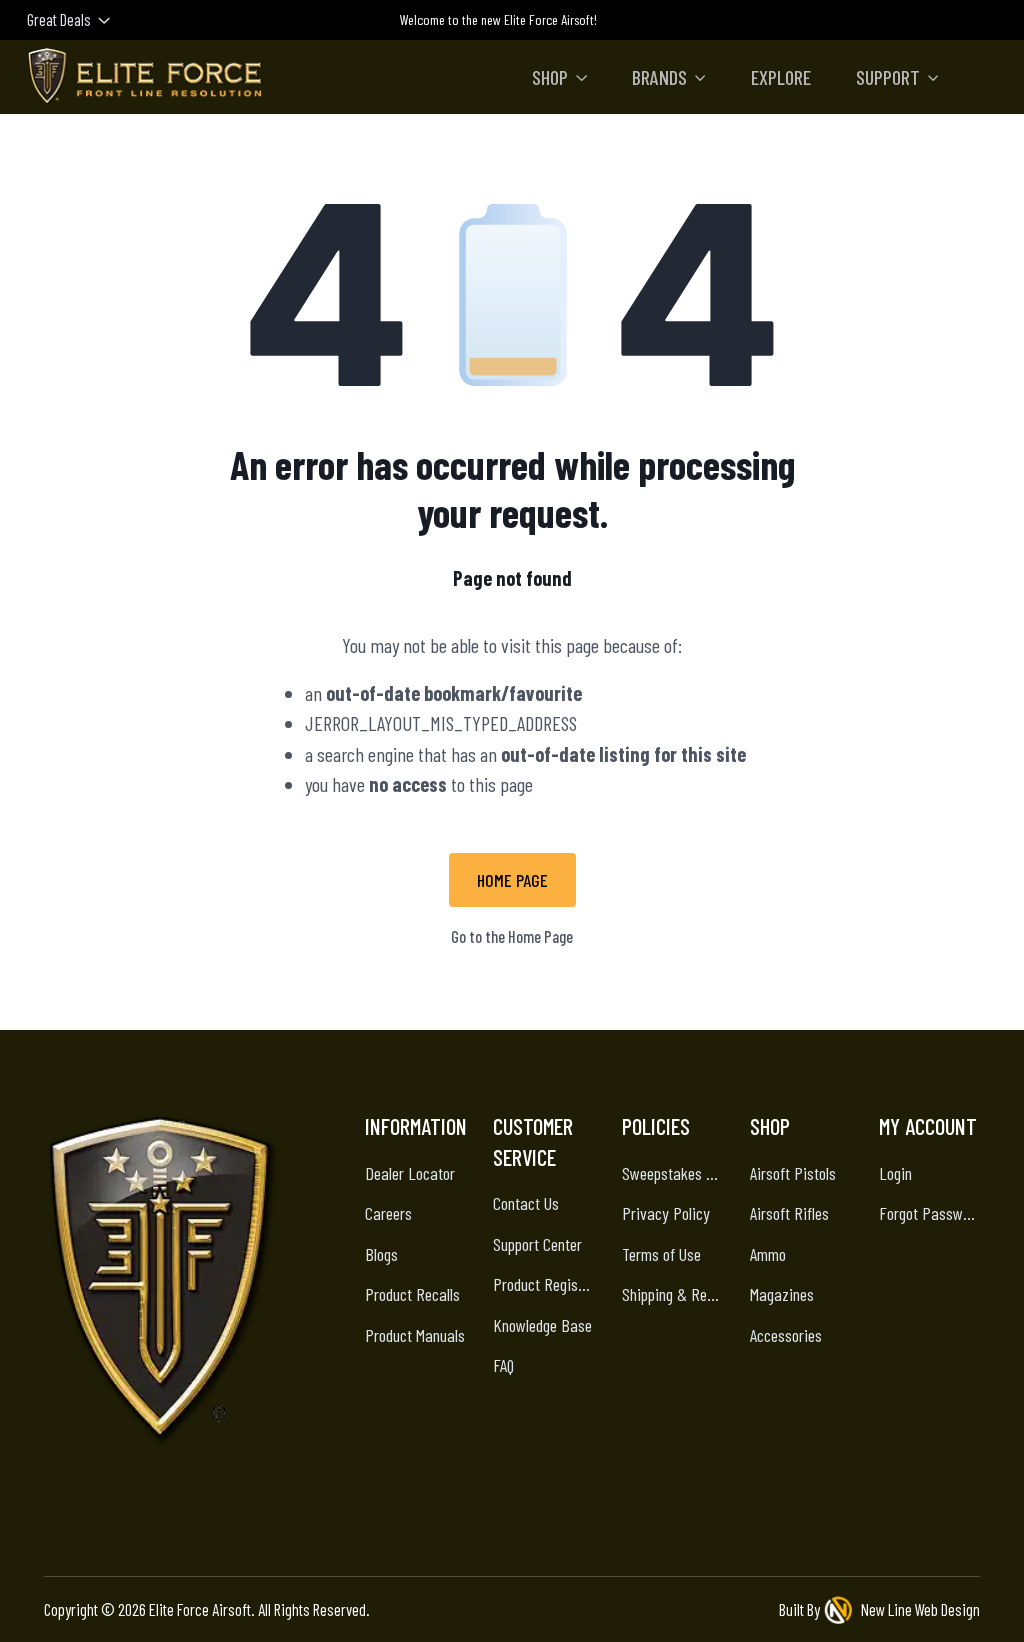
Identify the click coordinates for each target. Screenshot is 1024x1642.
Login (895, 1173)
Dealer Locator (410, 1173)
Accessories (786, 1335)
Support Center (537, 1244)
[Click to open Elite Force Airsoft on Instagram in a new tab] (116, 1499)
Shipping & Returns (673, 1294)
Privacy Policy (666, 1213)
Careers (388, 1213)
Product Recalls (412, 1294)
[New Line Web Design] (841, 1609)
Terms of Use (661, 1254)
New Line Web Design (920, 1609)
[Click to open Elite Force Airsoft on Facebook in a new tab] (165, 1499)
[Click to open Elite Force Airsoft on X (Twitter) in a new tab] (215, 1499)
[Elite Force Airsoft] (145, 77)
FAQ (503, 1365)
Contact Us (526, 1203)
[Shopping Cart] (988, 18)
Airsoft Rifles (789, 1213)
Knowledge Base (542, 1325)
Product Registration (544, 1284)
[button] (560, 77)
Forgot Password (930, 1213)
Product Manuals (415, 1335)
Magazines (782, 1294)
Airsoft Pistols (793, 1173)
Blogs (381, 1254)
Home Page (512, 880)
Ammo (768, 1254)
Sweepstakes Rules (673, 1173)
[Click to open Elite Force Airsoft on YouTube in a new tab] (264, 1499)
